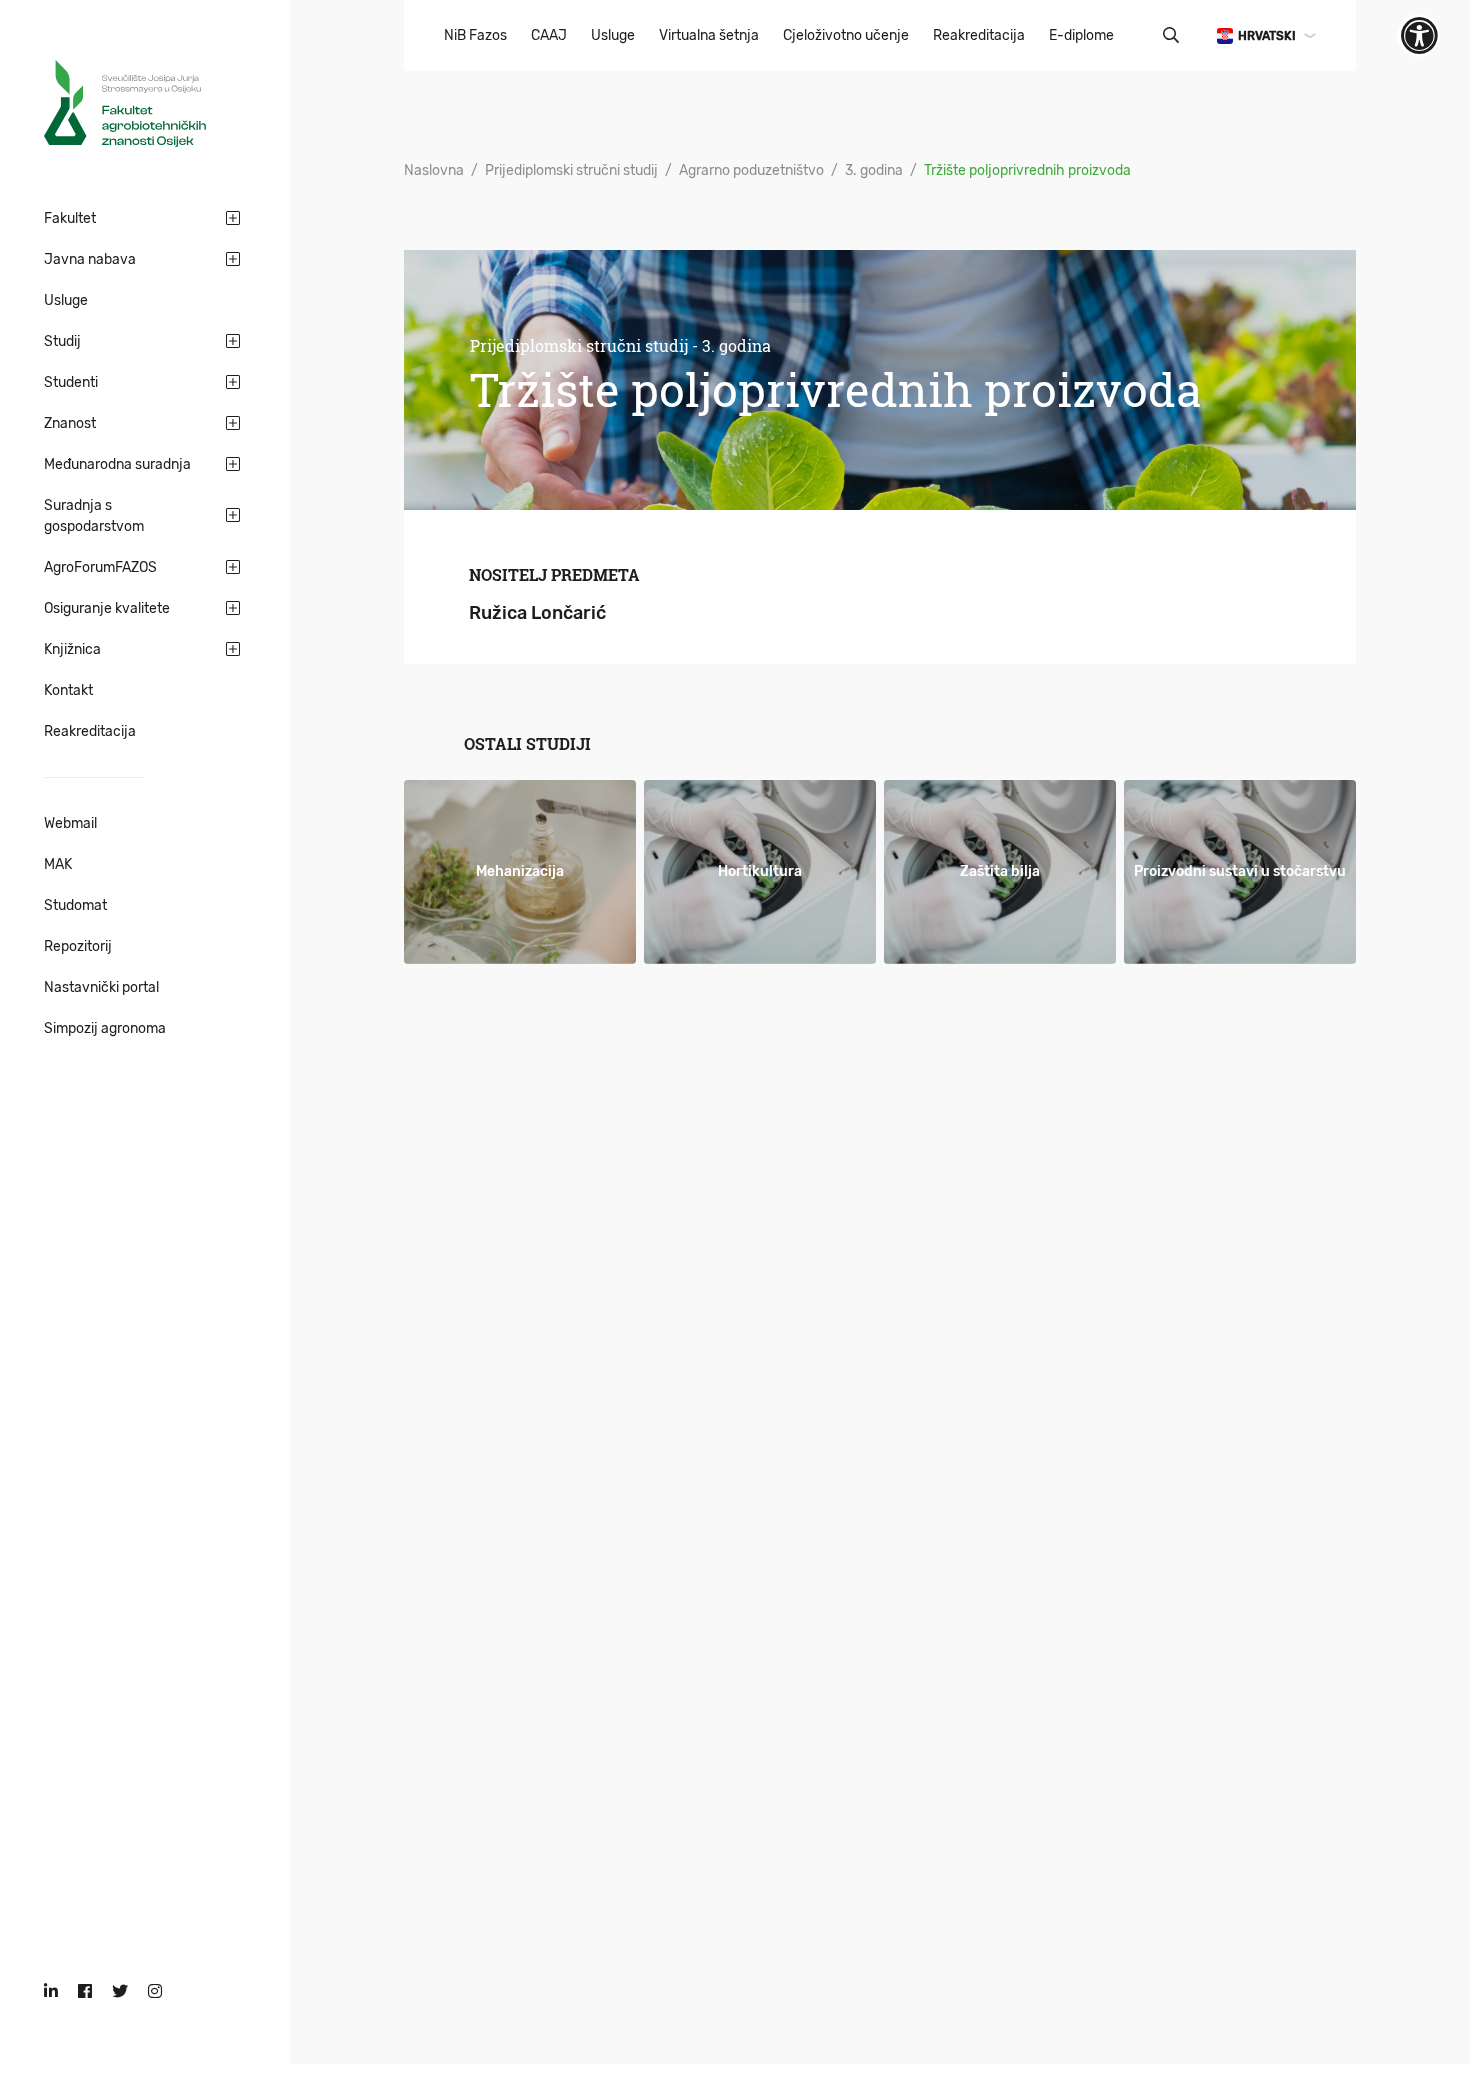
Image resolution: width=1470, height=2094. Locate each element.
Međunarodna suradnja (117, 464)
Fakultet (70, 218)
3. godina (874, 170)
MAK (58, 864)
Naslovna (434, 170)
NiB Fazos (475, 35)
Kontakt (68, 690)
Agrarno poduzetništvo (751, 170)
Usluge (66, 300)
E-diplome (1081, 35)
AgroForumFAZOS (100, 567)
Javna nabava (90, 259)
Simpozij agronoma (105, 1028)
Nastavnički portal (101, 987)
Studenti (71, 382)
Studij (62, 341)
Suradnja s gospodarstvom (94, 516)
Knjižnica (72, 649)
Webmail (70, 823)
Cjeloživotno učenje (846, 35)
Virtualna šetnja (709, 35)
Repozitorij (78, 946)
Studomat (75, 905)
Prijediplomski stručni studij (571, 170)
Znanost (70, 423)
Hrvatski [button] (1267, 36)
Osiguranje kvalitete (107, 608)
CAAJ (549, 35)
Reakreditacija (90, 731)
